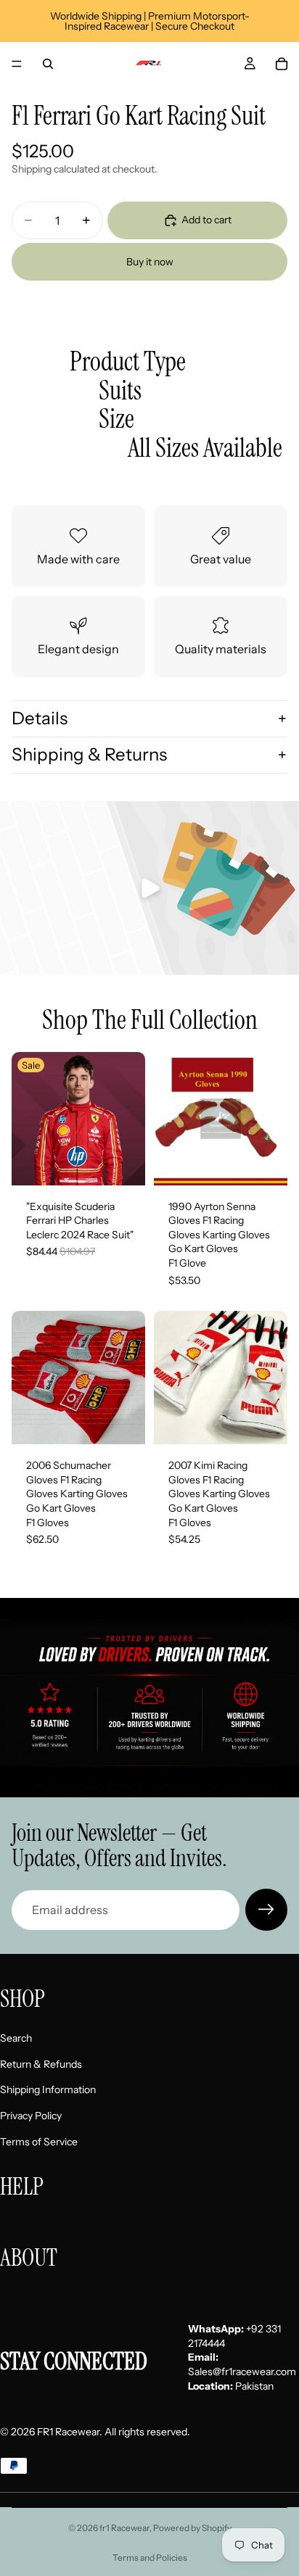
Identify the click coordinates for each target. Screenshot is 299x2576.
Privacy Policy (31, 2116)
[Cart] (282, 64)
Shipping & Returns (89, 754)
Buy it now (150, 262)
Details (40, 718)
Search (16, 2039)
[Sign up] (266, 1910)
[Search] (48, 64)
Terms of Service (39, 2142)
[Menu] (17, 64)
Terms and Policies (150, 2558)
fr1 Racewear (124, 2528)
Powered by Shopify (192, 2528)
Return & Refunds (41, 2064)
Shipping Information (48, 2090)
